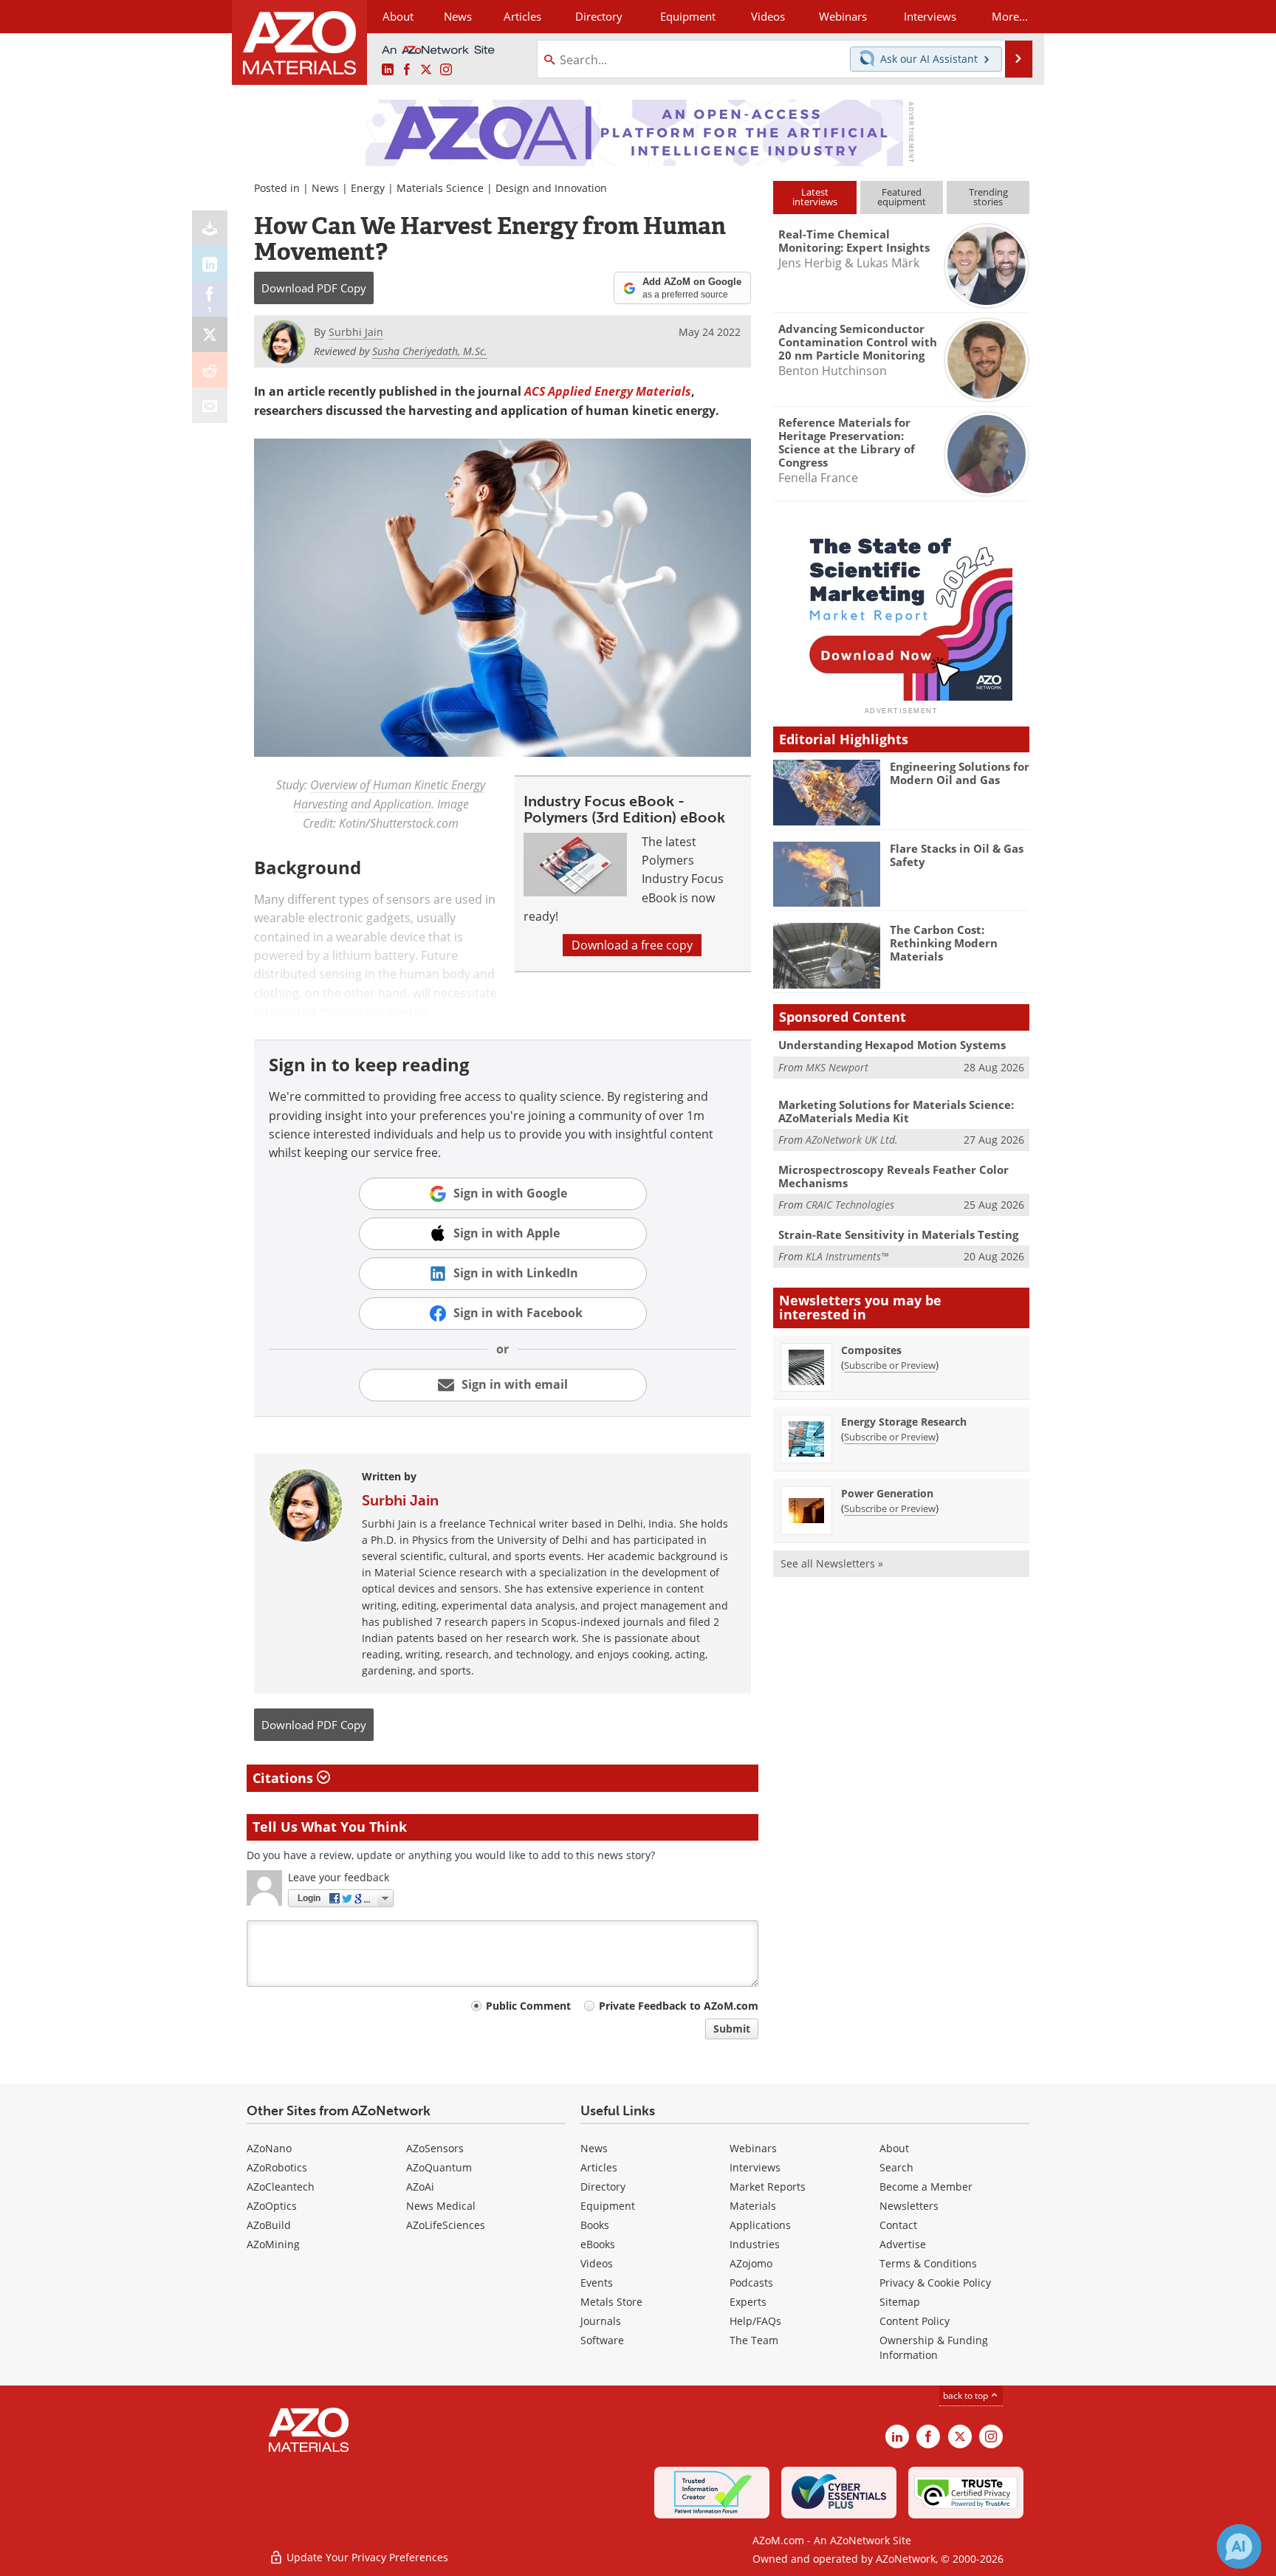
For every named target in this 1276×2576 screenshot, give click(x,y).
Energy (368, 188)
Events (597, 2283)
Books (595, 2225)
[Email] (210, 405)
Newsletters (909, 2206)
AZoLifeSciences (446, 2225)
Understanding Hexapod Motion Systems (892, 1045)
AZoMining (273, 2244)
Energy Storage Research (904, 1422)
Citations (285, 1778)
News (325, 188)
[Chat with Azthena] (1239, 2546)
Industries (755, 2244)
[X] (210, 334)
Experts (748, 2302)
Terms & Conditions (928, 2263)
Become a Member (926, 2187)
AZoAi (420, 2187)
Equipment (608, 2206)
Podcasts (751, 2283)
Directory (599, 16)
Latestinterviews (815, 197)
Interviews (755, 2167)
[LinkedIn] (210, 264)
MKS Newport (837, 1067)
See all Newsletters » (832, 1563)
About (894, 2148)
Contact (898, 2225)
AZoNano (269, 2148)
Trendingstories (988, 197)
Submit (732, 2029)
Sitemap (900, 2302)
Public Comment (528, 2006)
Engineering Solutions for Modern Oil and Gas (960, 773)
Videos (597, 2263)
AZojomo (751, 2263)
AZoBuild (269, 2225)
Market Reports (768, 2187)
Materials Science (440, 188)
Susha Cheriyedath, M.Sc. (430, 351)
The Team (754, 2340)
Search (896, 2167)
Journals (601, 2321)
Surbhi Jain (400, 1500)
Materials (753, 2206)
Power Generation (887, 1493)
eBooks (598, 2244)
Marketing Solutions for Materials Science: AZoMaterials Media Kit (896, 1111)
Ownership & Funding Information (934, 2347)
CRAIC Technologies (850, 1205)
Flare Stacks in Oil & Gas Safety (957, 855)
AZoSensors (435, 2148)
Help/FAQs (755, 2321)
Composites (871, 1350)
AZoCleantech (281, 2187)
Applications (760, 2225)
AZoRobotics (277, 2167)
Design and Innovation (551, 188)
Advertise (903, 2244)
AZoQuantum (439, 2167)
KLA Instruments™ (847, 1256)
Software (602, 2340)
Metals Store (611, 2302)
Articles (599, 2167)
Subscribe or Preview (890, 1365)
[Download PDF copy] (210, 228)
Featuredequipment (902, 197)
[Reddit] (210, 370)
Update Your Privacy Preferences (366, 2557)
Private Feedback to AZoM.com (679, 2006)
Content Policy (915, 2321)
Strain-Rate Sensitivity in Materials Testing (898, 1234)
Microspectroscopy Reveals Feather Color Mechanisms (893, 1176)
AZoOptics (272, 2206)
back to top (967, 2395)
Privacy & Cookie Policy (935, 2283)
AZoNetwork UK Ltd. (852, 1140)
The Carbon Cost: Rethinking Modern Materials (944, 943)
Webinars (753, 2148)
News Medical (441, 2206)
